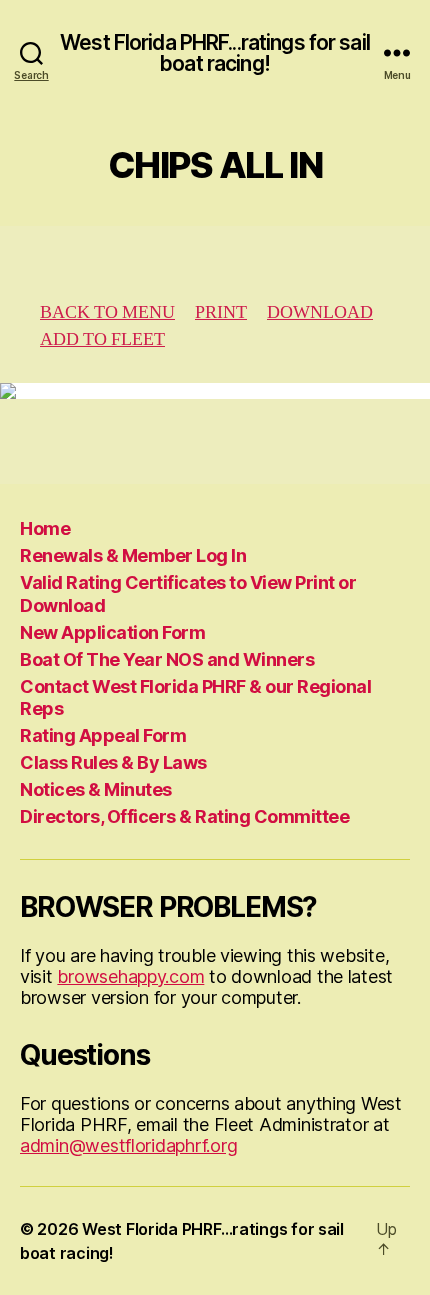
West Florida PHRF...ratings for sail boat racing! (215, 53)
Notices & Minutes (96, 789)
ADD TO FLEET (102, 339)
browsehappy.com (130, 976)
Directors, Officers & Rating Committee (184, 816)
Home (45, 528)
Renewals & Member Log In (133, 555)
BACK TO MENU (107, 312)
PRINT (221, 312)
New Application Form (112, 632)
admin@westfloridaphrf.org (128, 1145)
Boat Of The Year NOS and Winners (167, 659)
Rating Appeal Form (103, 735)
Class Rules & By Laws (113, 762)
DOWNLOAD (320, 312)
